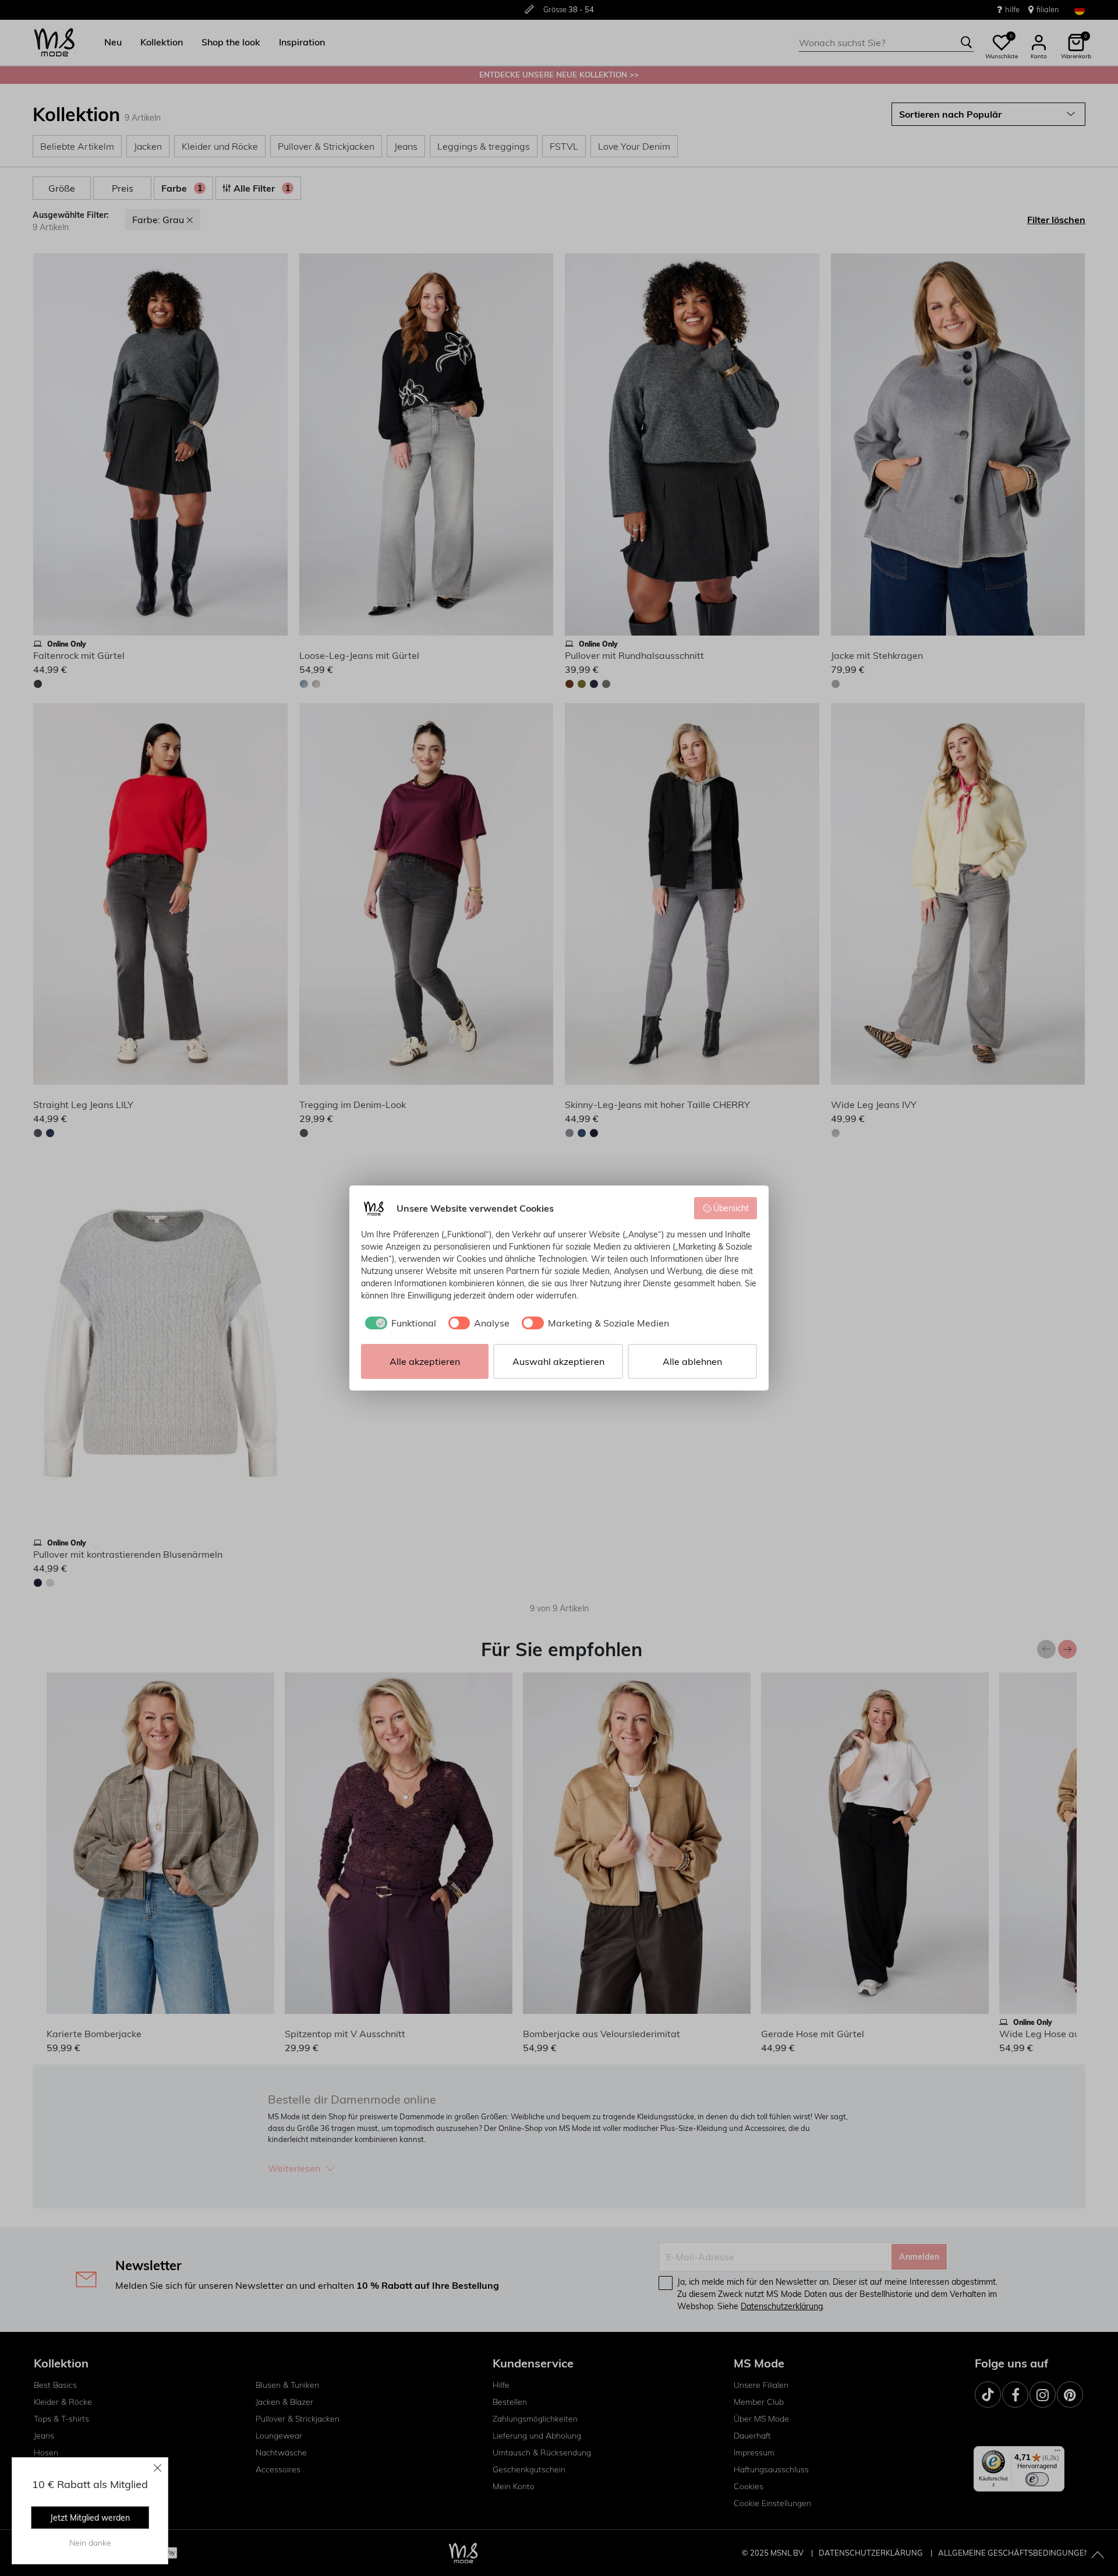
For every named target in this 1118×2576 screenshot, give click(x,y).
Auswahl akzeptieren (558, 1361)
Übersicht (731, 1208)
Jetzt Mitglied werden (90, 2518)
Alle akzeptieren (425, 1361)
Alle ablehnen (692, 1361)
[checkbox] (399, 1323)
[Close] (158, 2468)
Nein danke (90, 2543)
